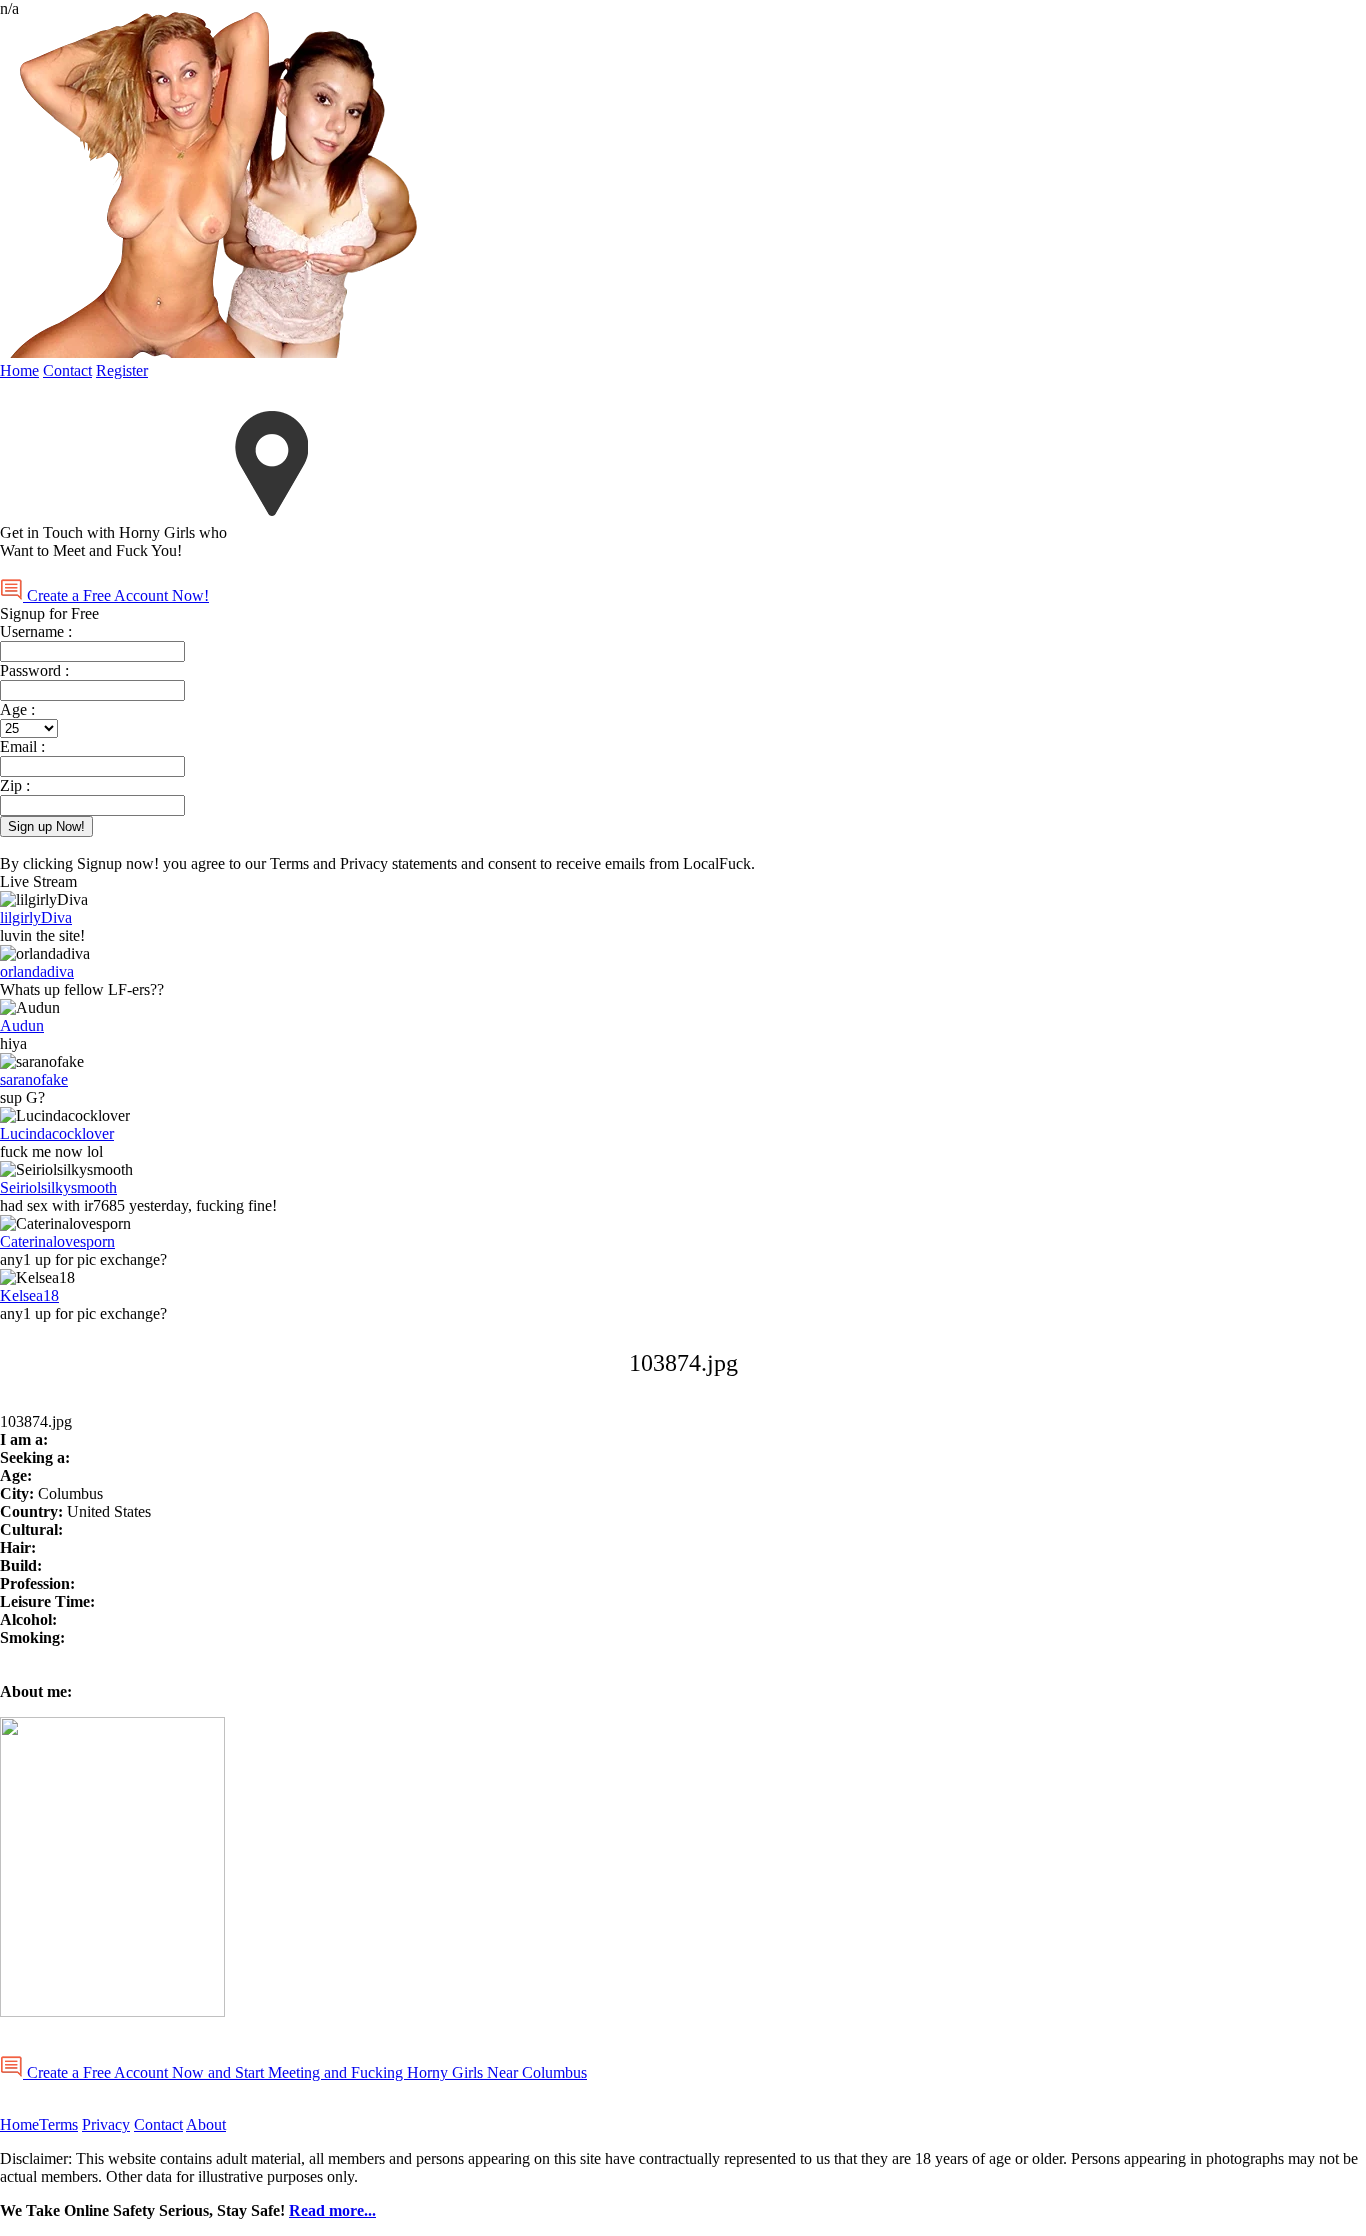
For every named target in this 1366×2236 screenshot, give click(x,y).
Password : (34, 670)
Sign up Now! (46, 826)
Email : (22, 746)
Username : (36, 631)
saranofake (34, 1079)
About (206, 2124)
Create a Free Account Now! (116, 595)
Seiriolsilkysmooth (58, 1187)
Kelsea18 (29, 1295)
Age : (17, 709)
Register (122, 370)
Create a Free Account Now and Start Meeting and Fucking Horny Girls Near (305, 2072)
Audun (22, 1025)
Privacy (106, 2124)
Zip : (15, 785)
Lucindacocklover (57, 1133)
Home (19, 370)
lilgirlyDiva (36, 917)
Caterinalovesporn (57, 1241)
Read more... (332, 2210)
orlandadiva (37, 971)
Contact (67, 370)
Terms (58, 2124)
